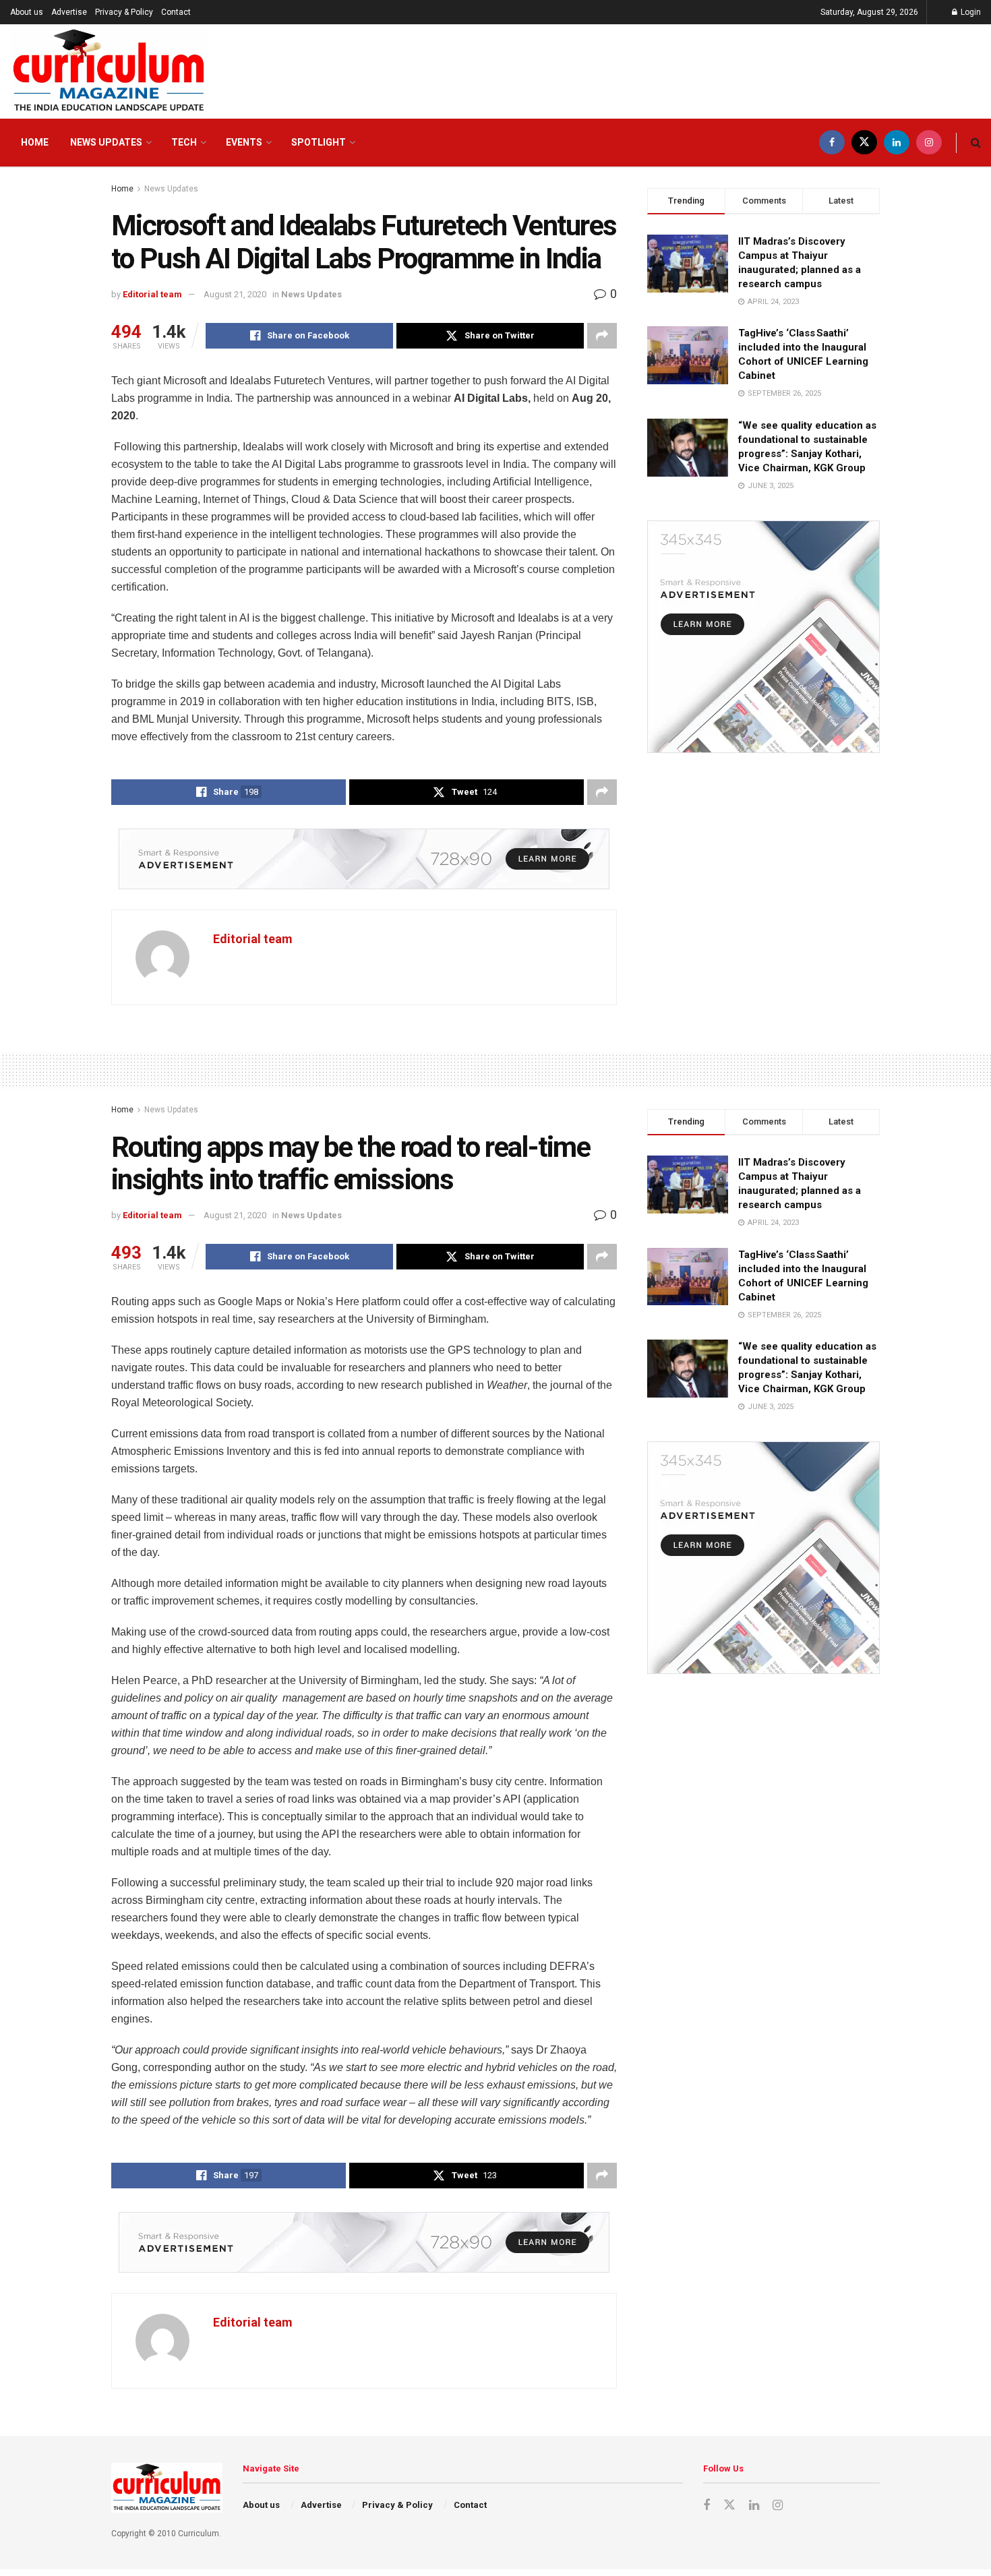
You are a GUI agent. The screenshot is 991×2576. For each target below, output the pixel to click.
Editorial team (152, 294)
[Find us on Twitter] (864, 143)
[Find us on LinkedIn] (897, 143)
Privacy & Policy (124, 12)
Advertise (69, 12)
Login (970, 12)
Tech (184, 142)
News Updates (106, 142)
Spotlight (319, 142)
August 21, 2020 (235, 294)
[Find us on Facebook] (832, 143)
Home (35, 142)
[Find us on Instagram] (929, 143)
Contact (176, 12)
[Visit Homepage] (109, 71)
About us (27, 12)
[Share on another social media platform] (602, 336)
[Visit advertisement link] (364, 859)
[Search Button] (976, 143)
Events (244, 142)
